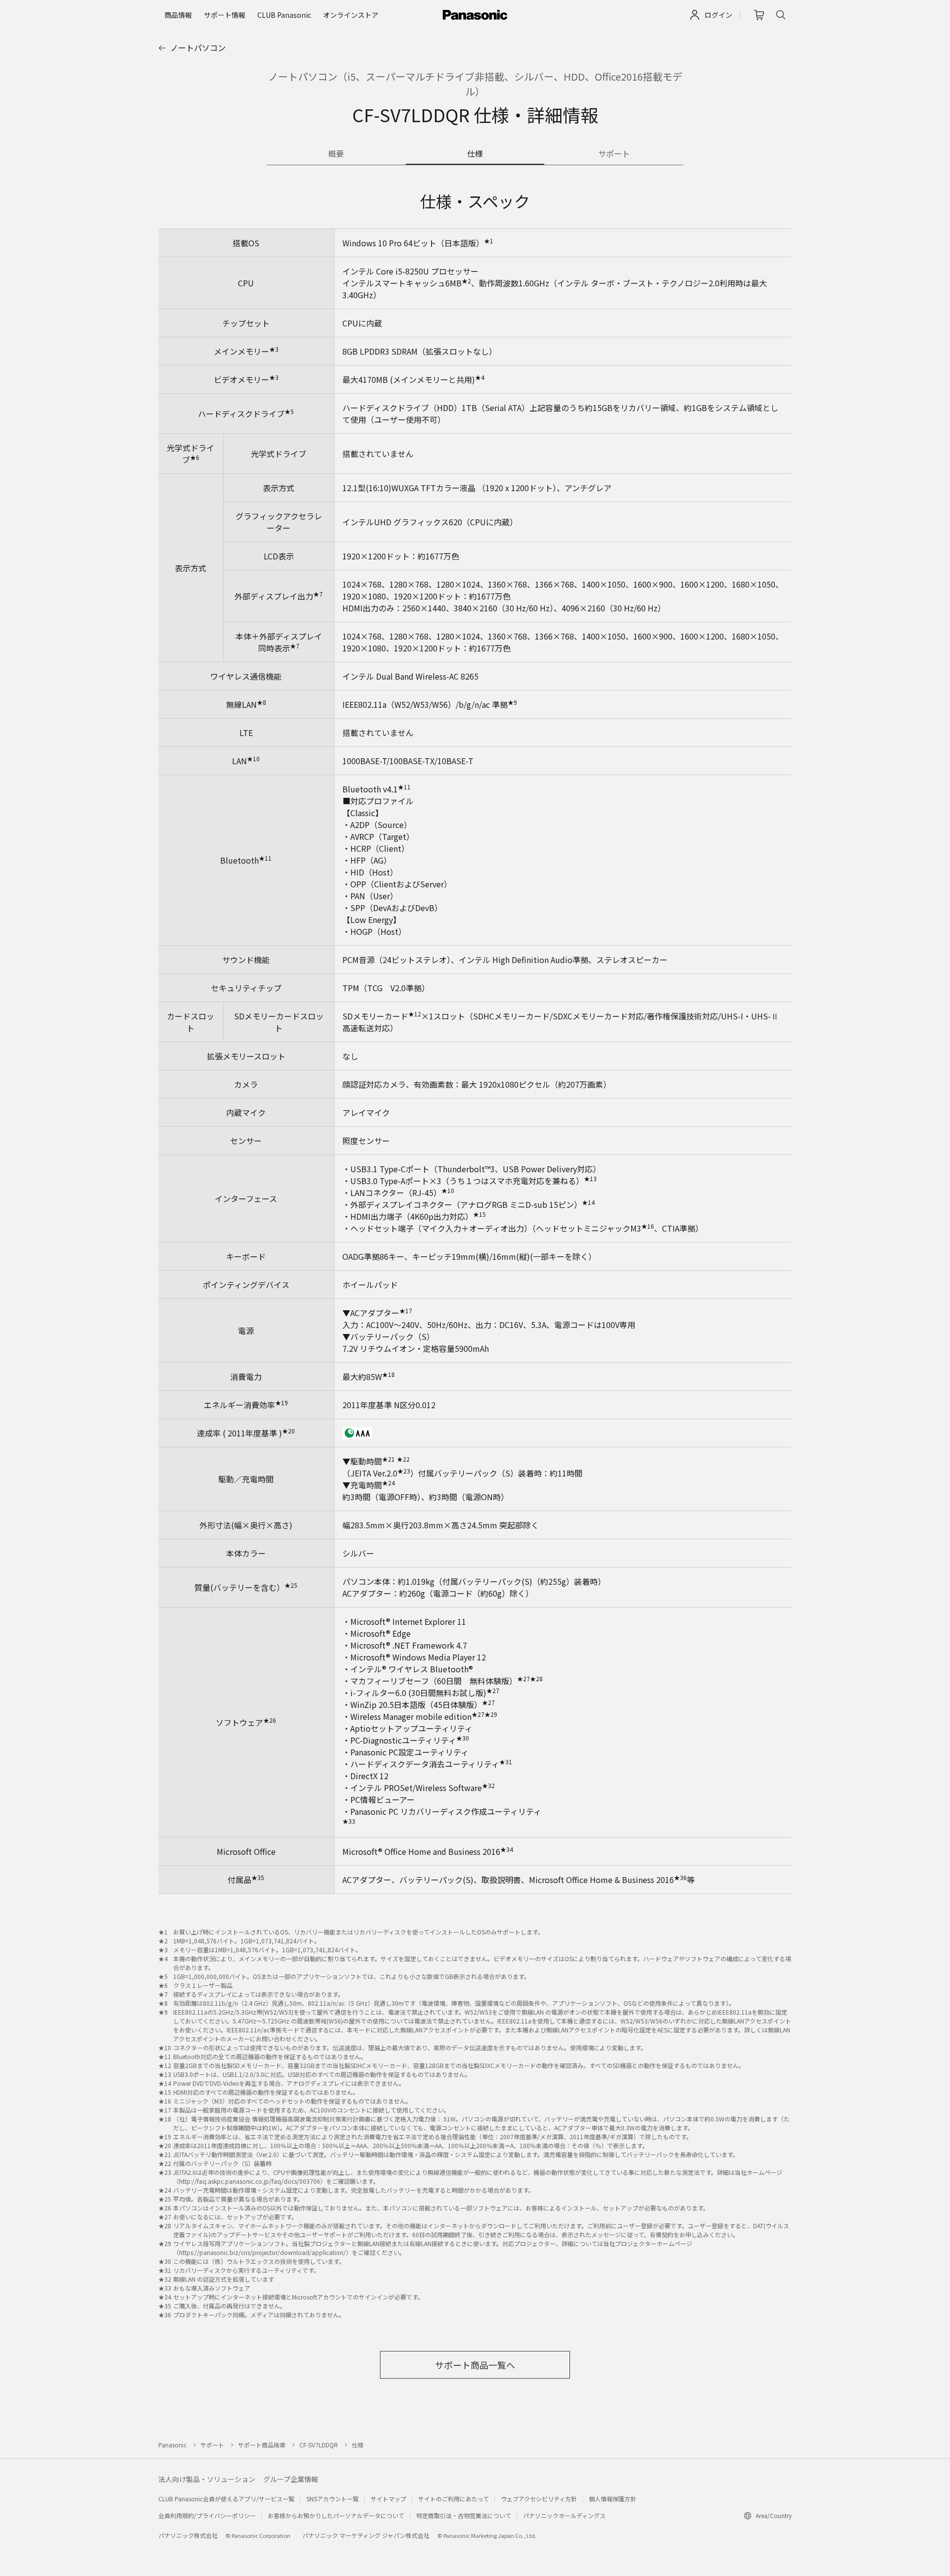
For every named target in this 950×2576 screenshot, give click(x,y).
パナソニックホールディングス (564, 2515)
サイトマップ (388, 2499)
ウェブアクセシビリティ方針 (539, 2499)
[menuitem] (178, 15)
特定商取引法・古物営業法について (464, 2515)
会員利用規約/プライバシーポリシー (207, 2515)
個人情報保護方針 (613, 2499)
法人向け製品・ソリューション (207, 2479)
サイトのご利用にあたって (453, 2499)
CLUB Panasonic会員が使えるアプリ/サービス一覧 (226, 2499)
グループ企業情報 (291, 2479)
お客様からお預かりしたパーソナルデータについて (336, 2515)
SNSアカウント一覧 (332, 2499)
